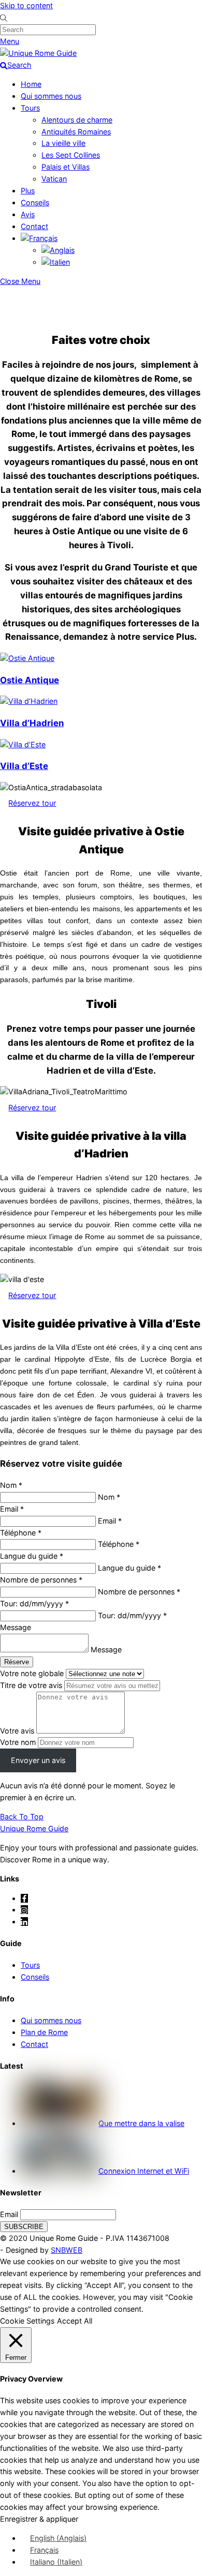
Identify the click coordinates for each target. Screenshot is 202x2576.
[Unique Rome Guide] (38, 53)
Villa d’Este (24, 766)
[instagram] (24, 1910)
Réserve (17, 1662)
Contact (34, 226)
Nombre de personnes (41, 1580)
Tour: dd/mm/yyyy (34, 1603)
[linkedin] (24, 1922)
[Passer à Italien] (56, 262)
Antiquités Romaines (76, 132)
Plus (28, 191)
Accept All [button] (75, 2321)
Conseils (35, 202)
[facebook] (24, 1898)
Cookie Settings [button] (27, 2321)
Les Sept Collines (71, 155)
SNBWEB (67, 2250)
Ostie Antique (30, 680)
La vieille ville (63, 143)
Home (31, 84)
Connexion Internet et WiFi (144, 2171)
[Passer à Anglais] (58, 250)
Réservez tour (32, 803)
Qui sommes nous (51, 96)
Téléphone (21, 1533)
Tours (30, 108)
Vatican (54, 179)
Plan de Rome (44, 2032)
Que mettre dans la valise (141, 2123)
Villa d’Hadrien (32, 723)
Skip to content (26, 5)
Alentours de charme (77, 120)
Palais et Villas (66, 167)
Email (9, 2214)
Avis (28, 214)
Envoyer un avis (38, 1760)
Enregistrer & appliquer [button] (39, 2519)
